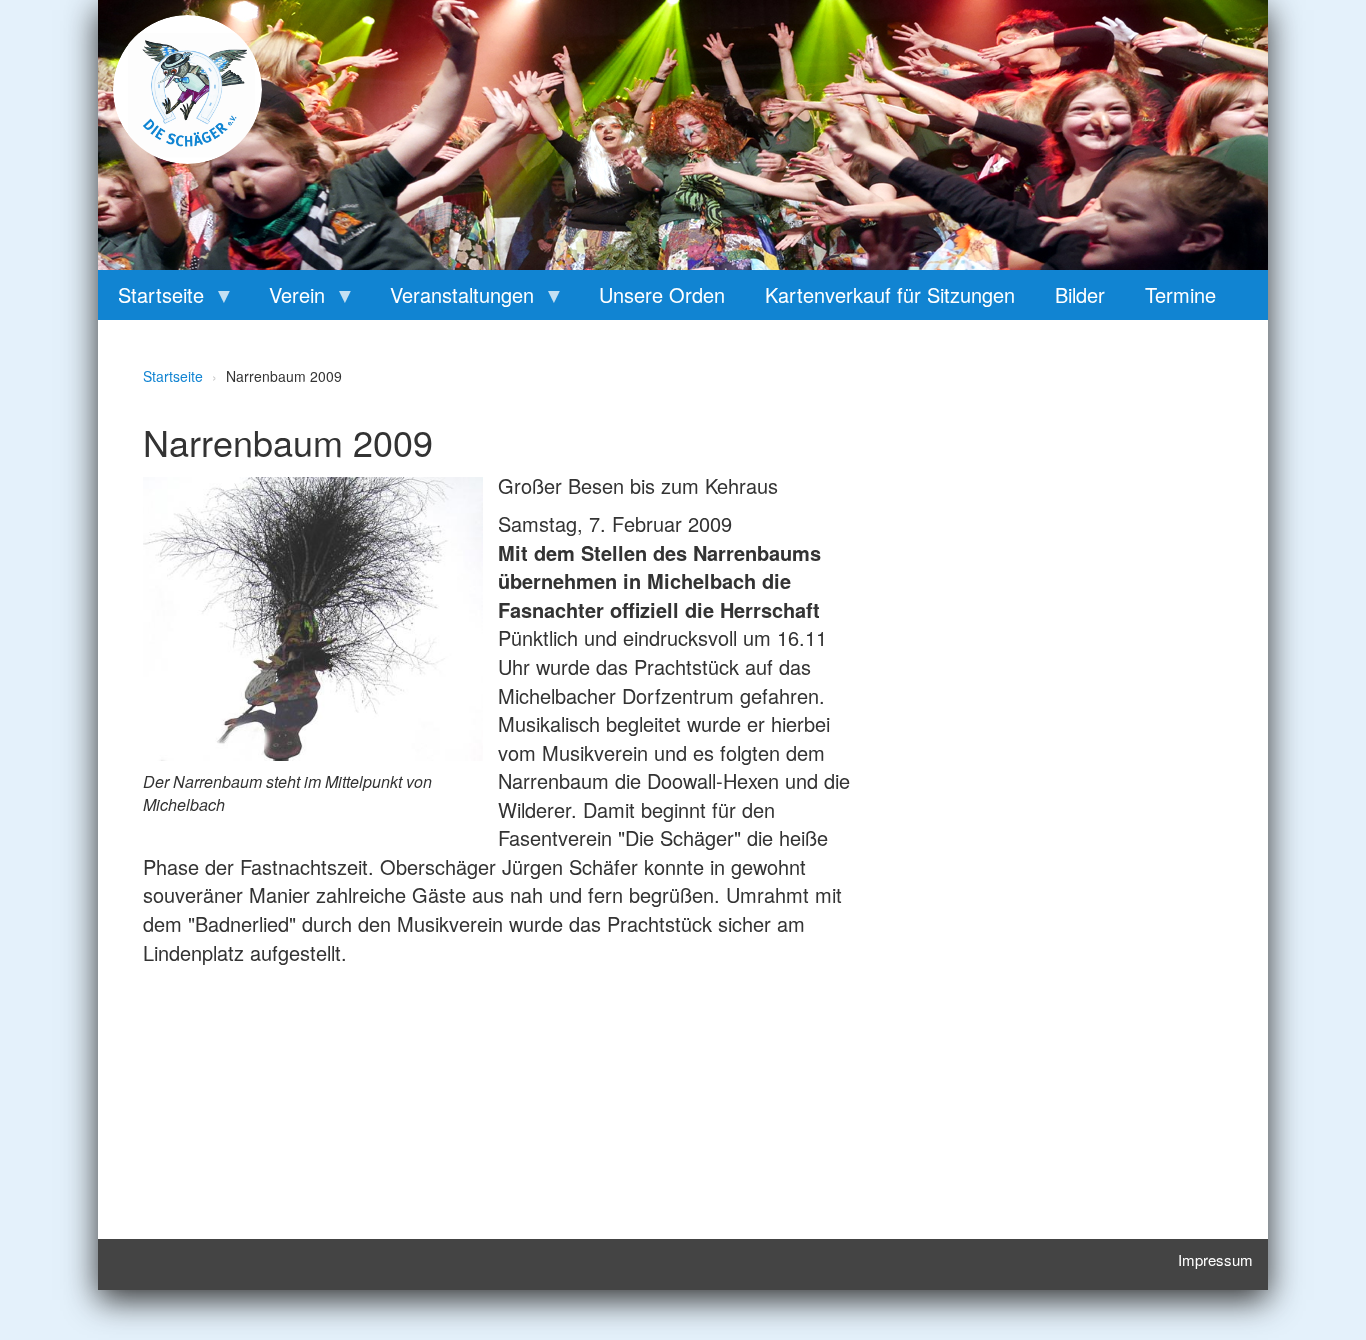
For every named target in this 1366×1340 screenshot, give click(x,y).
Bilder (1080, 294)
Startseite (151, 300)
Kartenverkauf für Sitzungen (890, 294)
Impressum (1215, 1259)
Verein (287, 300)
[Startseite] (188, 89)
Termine (1180, 294)
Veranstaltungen (452, 300)
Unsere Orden (662, 294)
